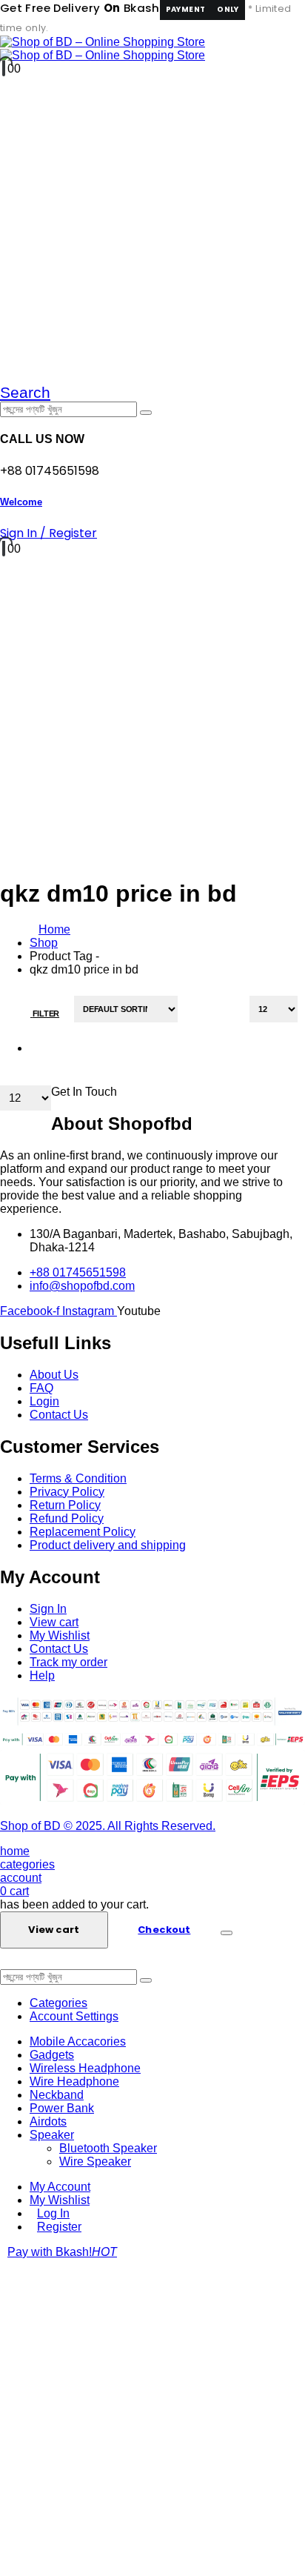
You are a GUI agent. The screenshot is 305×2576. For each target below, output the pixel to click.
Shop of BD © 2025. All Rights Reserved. (108, 1826)
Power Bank (62, 2108)
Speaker (52, 2135)
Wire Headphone (74, 2081)
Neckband (57, 2095)
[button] (25, 392)
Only (228, 9)
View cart (54, 1930)
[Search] (146, 413)
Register (59, 2227)
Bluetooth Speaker (108, 2148)
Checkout (164, 1930)
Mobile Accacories (78, 2041)
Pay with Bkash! (62, 2252)
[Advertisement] (152, 2417)
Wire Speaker (95, 2161)
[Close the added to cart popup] (227, 1933)
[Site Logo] (103, 49)
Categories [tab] (58, 2003)
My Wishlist (60, 2200)
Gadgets (52, 2055)
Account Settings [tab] (74, 2016)
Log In (53, 2213)
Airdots (48, 2121)
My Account (60, 2187)
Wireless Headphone (85, 2068)
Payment (186, 9)
